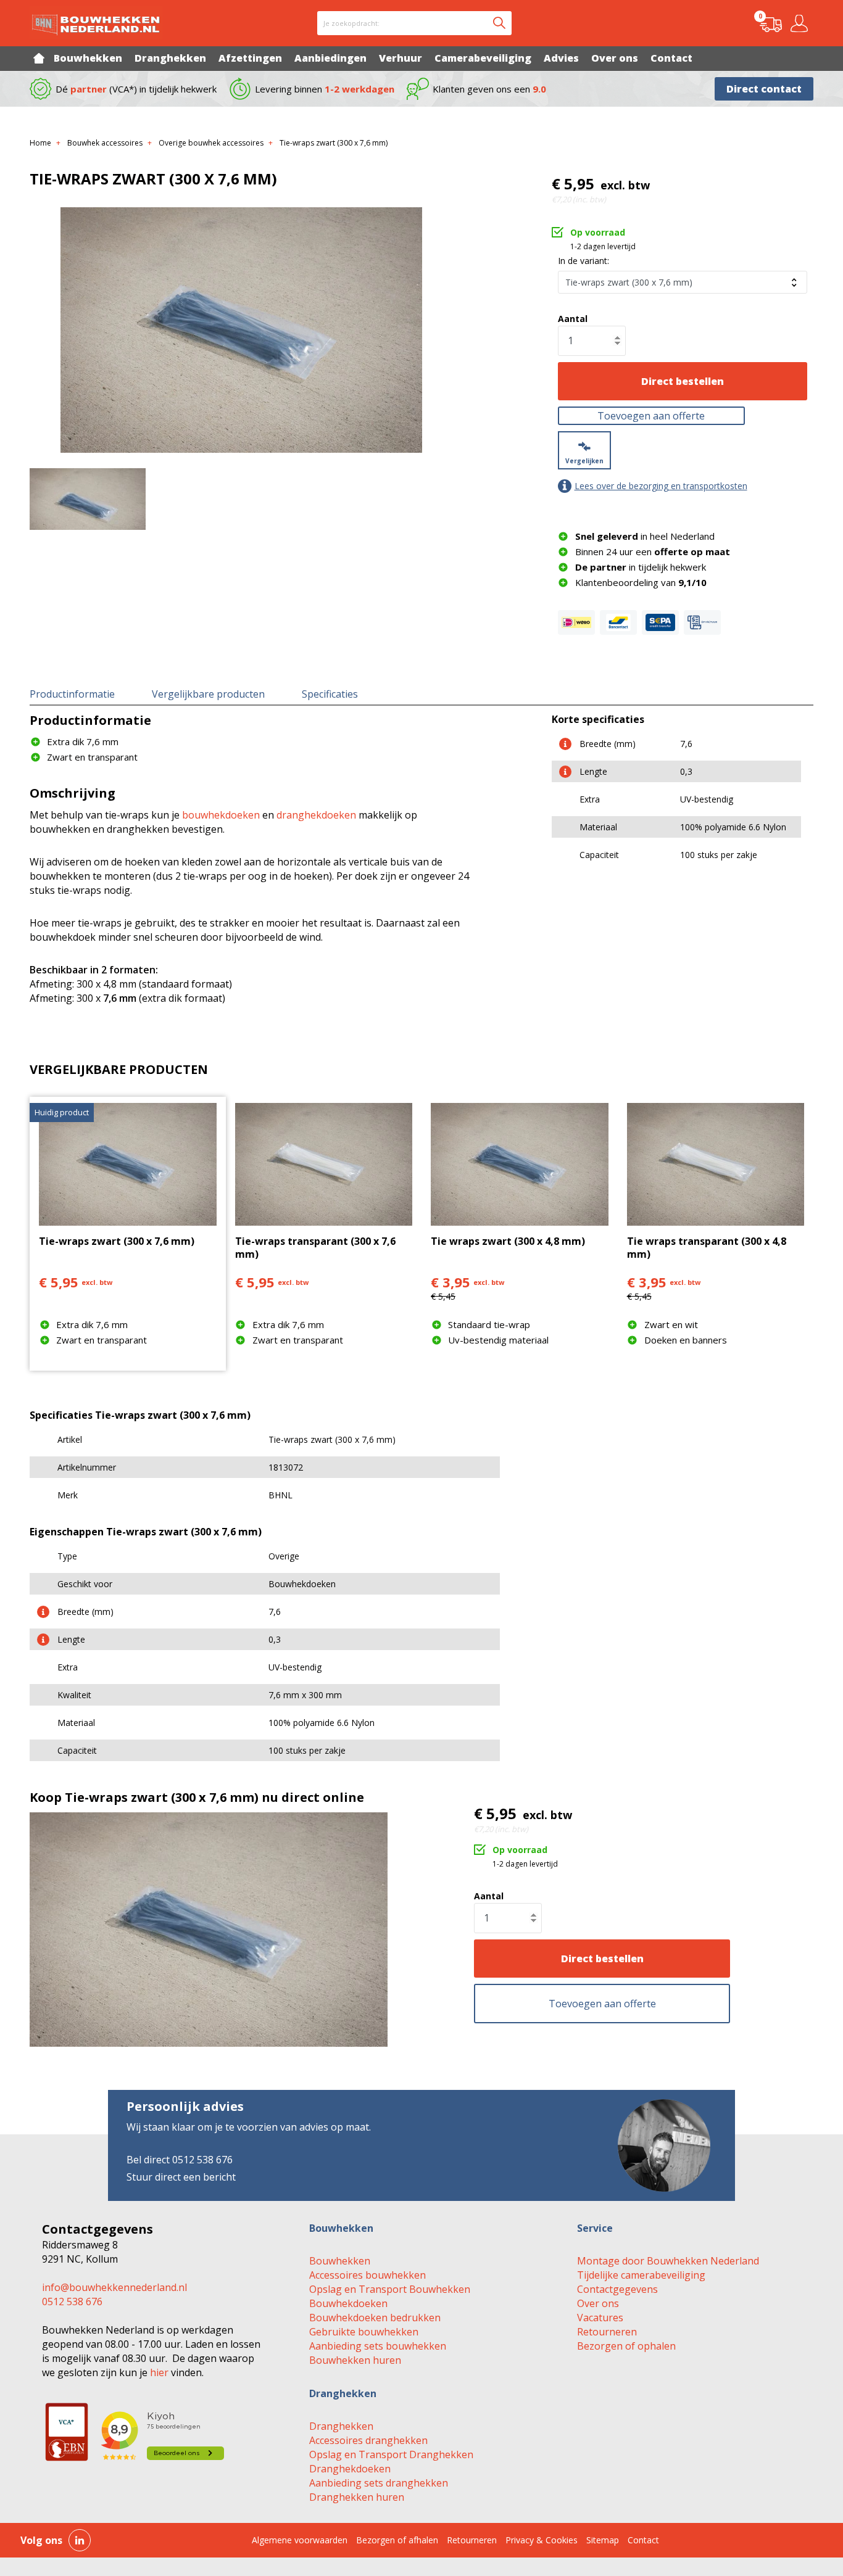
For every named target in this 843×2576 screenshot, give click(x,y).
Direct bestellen (683, 381)
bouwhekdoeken (221, 815)
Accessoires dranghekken (368, 2440)
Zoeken (499, 23)
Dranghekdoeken (350, 2469)
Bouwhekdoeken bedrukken (375, 2318)
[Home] (39, 58)
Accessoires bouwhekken (368, 2275)
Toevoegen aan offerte (651, 416)
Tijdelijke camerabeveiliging (641, 2275)
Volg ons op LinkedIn (80, 2540)
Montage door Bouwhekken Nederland (668, 2261)
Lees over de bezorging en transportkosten (661, 486)
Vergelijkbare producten (208, 694)
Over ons (598, 2303)
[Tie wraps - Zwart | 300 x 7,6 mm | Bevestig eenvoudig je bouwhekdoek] (241, 330)
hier (159, 2372)
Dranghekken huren (357, 2497)
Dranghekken (341, 2426)
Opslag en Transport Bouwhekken (390, 2289)
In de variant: (583, 261)
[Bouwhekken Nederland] (96, 23)
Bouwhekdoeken (348, 2303)
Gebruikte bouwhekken (364, 2332)
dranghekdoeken (316, 815)
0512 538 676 (72, 2301)
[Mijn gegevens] (801, 23)
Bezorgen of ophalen (626, 2346)
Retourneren (607, 2332)
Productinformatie (72, 694)
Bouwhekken (340, 2261)
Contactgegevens (617, 2289)
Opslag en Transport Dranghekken (391, 2454)
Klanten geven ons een (489, 89)
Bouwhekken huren (355, 2360)
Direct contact (764, 89)
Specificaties (330, 694)
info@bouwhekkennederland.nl (114, 2287)
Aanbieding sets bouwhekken (378, 2346)
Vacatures (600, 2318)
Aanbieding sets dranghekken (379, 2483)
